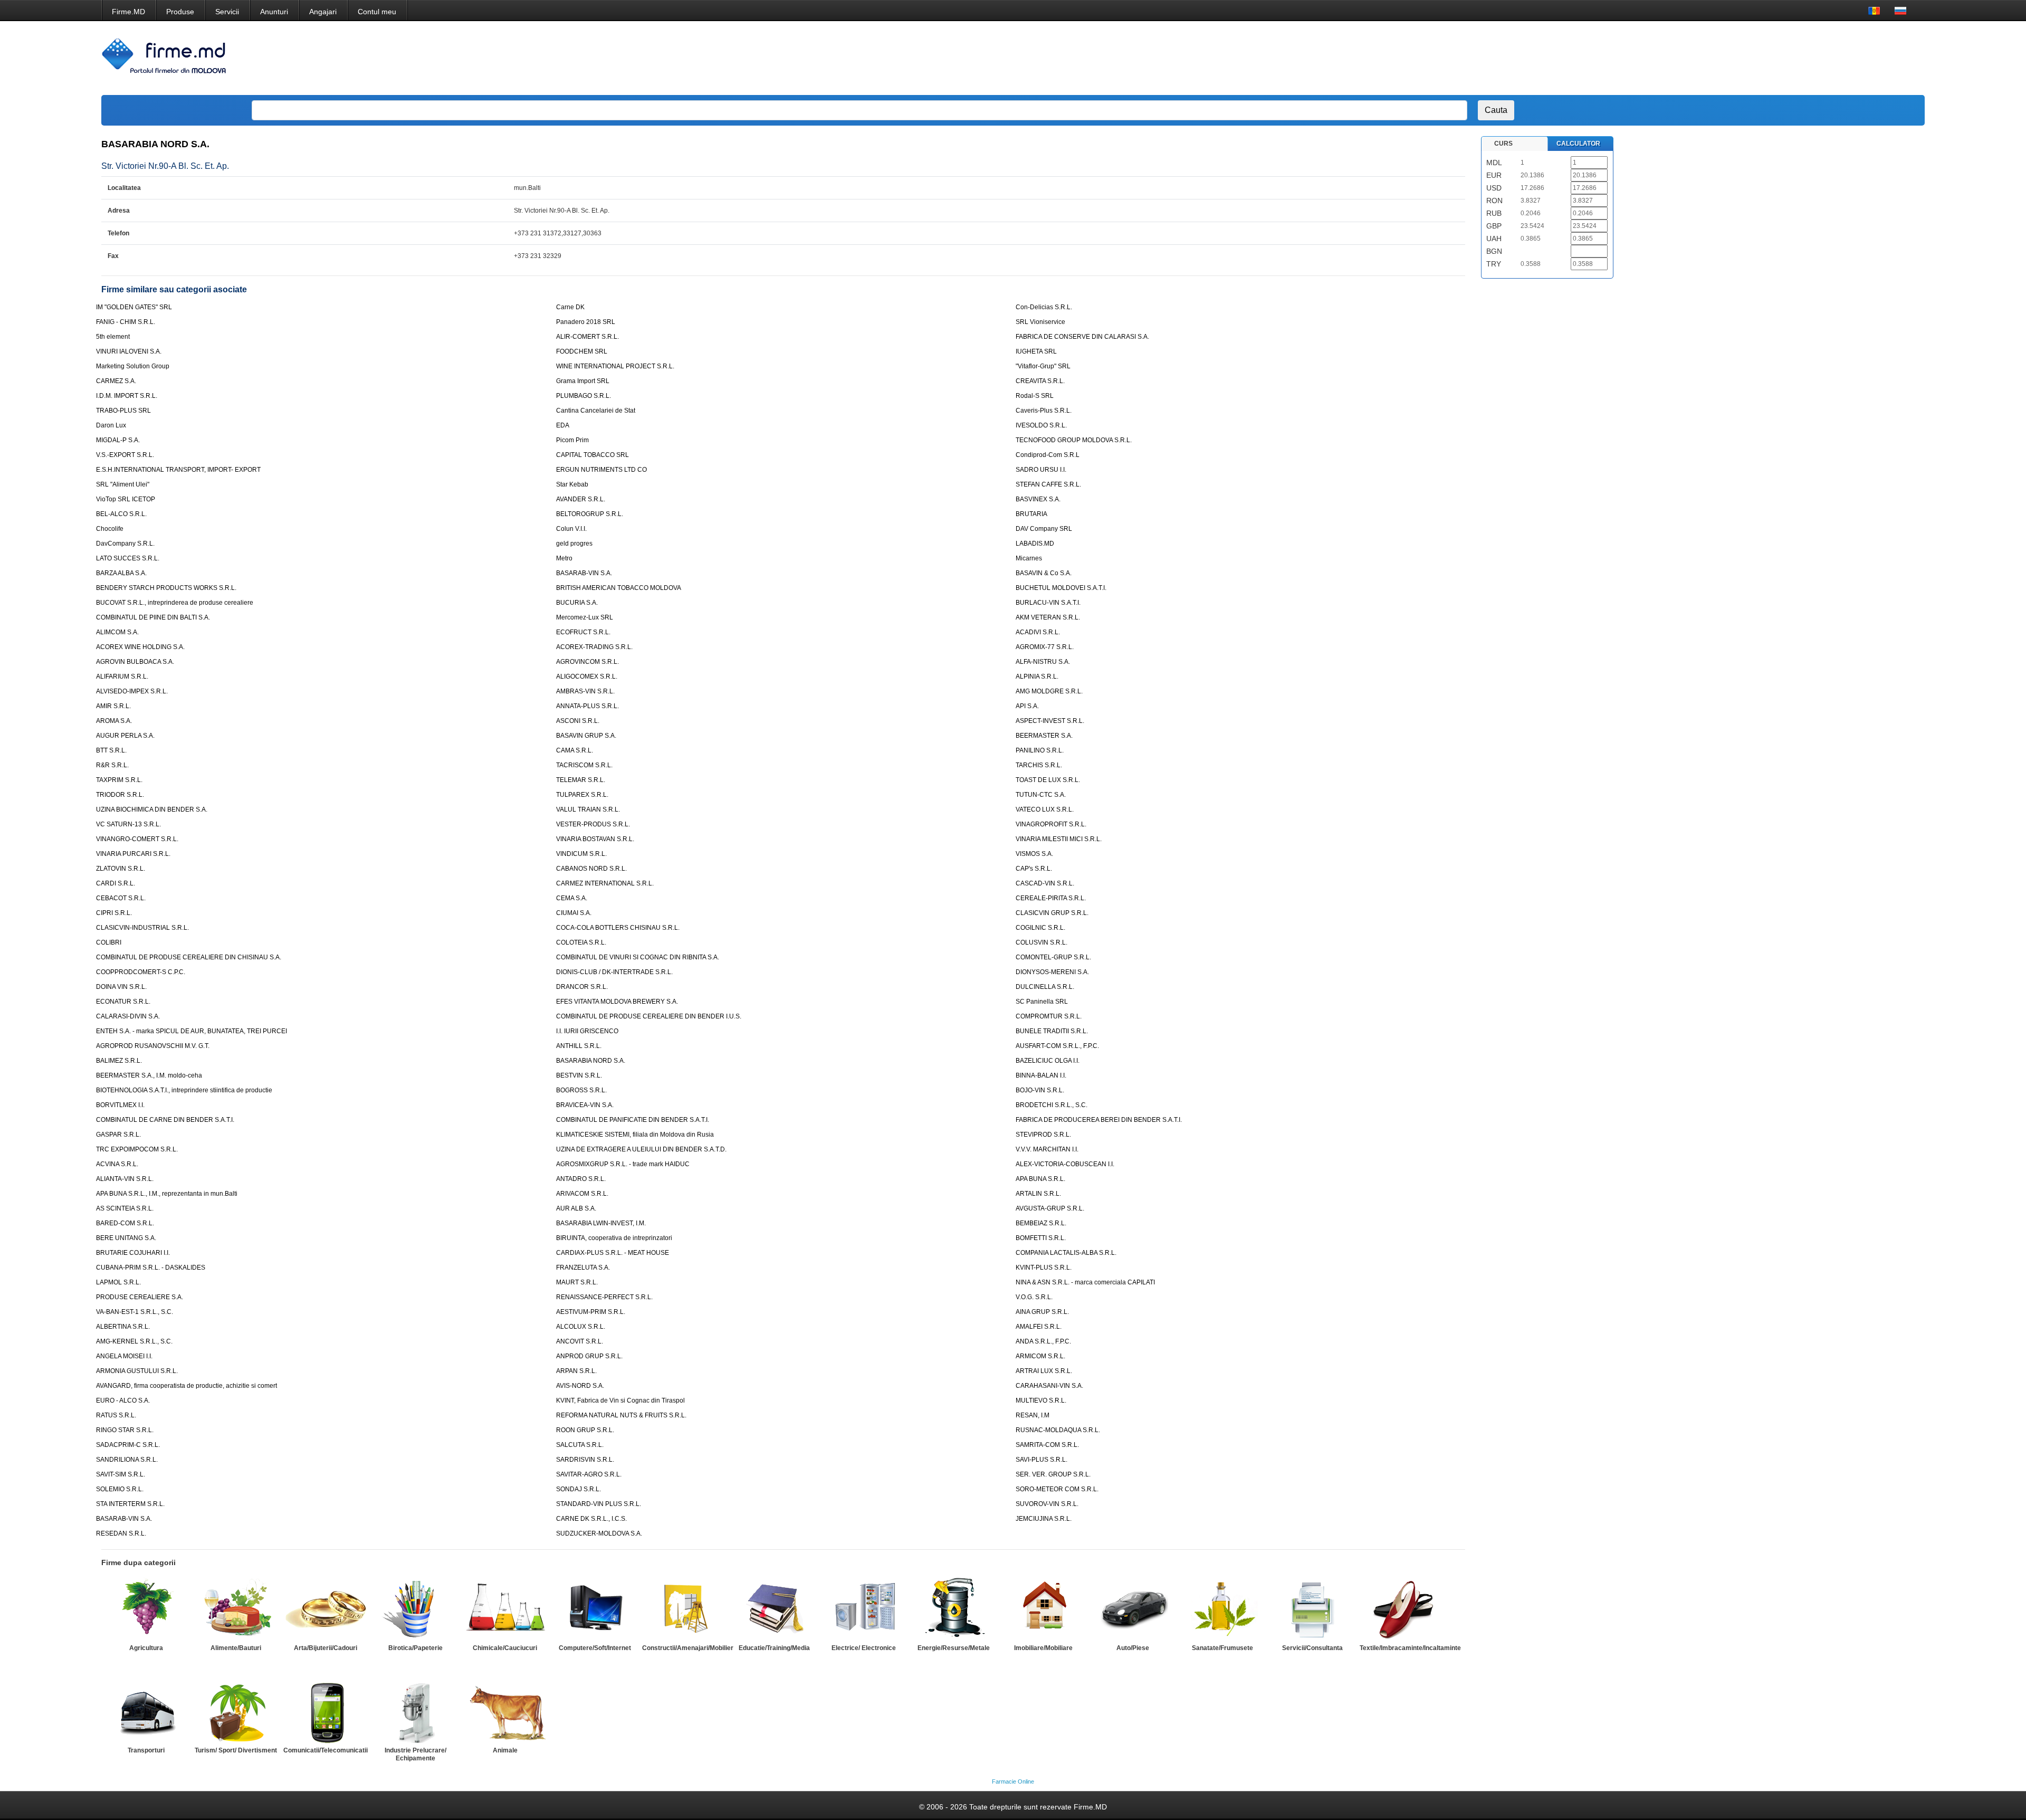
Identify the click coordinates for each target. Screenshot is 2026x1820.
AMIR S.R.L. (113, 706)
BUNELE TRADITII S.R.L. (1052, 1031)
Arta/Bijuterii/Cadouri (326, 1648)
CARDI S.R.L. (116, 883)
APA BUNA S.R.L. (1040, 1179)
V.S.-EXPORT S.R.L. (125, 455)
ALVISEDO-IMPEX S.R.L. (132, 691)
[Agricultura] (146, 1609)
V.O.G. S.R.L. (1034, 1297)
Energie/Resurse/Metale (954, 1648)
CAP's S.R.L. (1034, 869)
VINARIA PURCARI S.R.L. (133, 854)
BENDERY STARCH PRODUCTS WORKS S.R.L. (166, 588)
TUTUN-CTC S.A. (1041, 795)
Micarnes (1029, 558)
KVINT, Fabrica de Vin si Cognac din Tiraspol (620, 1400)
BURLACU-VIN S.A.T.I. (1048, 603)
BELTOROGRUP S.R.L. (590, 514)
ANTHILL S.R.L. (579, 1046)
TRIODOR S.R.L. (120, 795)
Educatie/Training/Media (774, 1648)
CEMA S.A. (572, 898)
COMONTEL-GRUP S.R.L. (1053, 957)
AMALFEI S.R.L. (1039, 1327)
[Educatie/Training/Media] (774, 1609)
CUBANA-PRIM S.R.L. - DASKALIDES (151, 1268)
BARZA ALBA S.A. (121, 573)
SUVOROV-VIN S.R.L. (1047, 1504)
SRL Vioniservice (1040, 322)
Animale (505, 1750)
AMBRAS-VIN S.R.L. (585, 691)
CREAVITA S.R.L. (1040, 381)
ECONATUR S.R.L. (123, 1002)
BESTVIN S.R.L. (579, 1075)
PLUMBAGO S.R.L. (584, 396)
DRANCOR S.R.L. (582, 987)
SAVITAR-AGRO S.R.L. (589, 1474)
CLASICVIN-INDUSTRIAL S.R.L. (142, 928)
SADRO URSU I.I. (1041, 470)
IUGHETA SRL (1036, 351)
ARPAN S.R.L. (576, 1371)
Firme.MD (128, 12)
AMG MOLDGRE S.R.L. (1049, 691)
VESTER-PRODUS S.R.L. (593, 824)
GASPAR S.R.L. (118, 1135)
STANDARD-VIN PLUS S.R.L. (599, 1504)
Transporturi (146, 1750)
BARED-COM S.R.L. (125, 1223)
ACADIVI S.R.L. (1038, 632)
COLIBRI (109, 942)
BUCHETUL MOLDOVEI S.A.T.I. (1061, 588)
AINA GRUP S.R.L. (1042, 1312)
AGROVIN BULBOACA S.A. (135, 662)
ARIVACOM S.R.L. (582, 1194)
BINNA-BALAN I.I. (1041, 1075)
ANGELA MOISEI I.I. (124, 1356)
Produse (180, 12)
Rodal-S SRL (1035, 396)
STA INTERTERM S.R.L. (130, 1504)
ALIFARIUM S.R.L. (122, 676)
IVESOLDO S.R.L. (1041, 425)
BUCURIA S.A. (577, 603)
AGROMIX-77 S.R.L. (1045, 647)
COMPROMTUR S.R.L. (1049, 1016)
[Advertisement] (1714, 58)
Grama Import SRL (583, 381)
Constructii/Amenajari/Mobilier (688, 1648)
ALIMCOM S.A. (117, 632)
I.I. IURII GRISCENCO (587, 1031)
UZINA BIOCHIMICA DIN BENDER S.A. (152, 809)
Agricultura (146, 1648)
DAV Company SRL (1044, 529)
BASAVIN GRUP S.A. (586, 736)
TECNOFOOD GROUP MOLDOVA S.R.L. (1074, 440)
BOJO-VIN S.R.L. (1040, 1090)
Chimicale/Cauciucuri (505, 1648)
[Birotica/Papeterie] (415, 1609)
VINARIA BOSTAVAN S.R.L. (595, 839)
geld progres (574, 544)
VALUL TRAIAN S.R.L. (588, 809)
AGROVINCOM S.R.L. (587, 662)
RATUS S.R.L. (116, 1415)
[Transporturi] (146, 1711)
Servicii (227, 12)
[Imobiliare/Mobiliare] (1043, 1609)
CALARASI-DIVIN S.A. (128, 1016)
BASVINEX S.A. (1038, 499)
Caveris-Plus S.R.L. (1044, 411)
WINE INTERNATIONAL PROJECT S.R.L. (615, 366)
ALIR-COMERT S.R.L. (587, 337)
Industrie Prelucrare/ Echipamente (415, 1754)
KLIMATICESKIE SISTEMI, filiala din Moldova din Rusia (635, 1135)
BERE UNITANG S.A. (126, 1238)
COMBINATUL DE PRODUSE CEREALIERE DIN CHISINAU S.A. (189, 957)
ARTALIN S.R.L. (1038, 1194)
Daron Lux (111, 425)
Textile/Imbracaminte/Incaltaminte (1410, 1648)
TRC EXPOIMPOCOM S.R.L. (137, 1149)
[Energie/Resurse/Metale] (953, 1609)
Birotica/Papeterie (415, 1648)
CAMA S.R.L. (575, 750)
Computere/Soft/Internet (595, 1648)
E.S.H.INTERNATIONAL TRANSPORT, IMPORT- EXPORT (178, 470)
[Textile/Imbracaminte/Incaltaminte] (1402, 1609)
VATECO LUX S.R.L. (1045, 809)
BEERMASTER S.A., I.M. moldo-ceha (149, 1075)
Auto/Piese (1133, 1648)
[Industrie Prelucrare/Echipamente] (415, 1711)
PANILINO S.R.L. (1040, 750)
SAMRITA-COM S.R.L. (1047, 1445)
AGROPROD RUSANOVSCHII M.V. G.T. (153, 1046)
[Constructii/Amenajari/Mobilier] (684, 1609)
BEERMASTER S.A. (1044, 736)
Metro (564, 558)
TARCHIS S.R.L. (1039, 765)
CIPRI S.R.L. (114, 913)
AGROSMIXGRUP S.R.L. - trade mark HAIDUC (623, 1164)
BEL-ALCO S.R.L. (121, 514)
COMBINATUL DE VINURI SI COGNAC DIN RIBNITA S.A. (638, 957)
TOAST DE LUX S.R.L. (1048, 780)
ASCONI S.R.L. (578, 721)
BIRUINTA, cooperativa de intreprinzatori (614, 1238)
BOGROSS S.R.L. (581, 1090)
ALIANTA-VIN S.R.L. (125, 1179)
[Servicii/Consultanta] (1312, 1609)
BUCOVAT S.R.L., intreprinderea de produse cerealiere (175, 603)
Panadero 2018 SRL (586, 322)
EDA (563, 425)
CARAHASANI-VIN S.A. (1049, 1386)
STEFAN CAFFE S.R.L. (1048, 484)
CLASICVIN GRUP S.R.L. (1052, 913)
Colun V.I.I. (571, 529)
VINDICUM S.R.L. (581, 854)
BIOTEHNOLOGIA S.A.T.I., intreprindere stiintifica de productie (184, 1090)
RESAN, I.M (1033, 1415)
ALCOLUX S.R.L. (581, 1327)
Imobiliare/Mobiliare (1043, 1648)
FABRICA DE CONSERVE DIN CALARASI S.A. (1082, 337)
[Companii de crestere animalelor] (505, 1711)
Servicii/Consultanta (1312, 1648)
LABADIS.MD (1035, 544)
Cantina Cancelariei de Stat (596, 411)
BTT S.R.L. (111, 750)
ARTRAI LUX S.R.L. (1044, 1371)
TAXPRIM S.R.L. (119, 780)
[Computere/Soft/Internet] (595, 1609)
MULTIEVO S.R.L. (1041, 1400)
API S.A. (1027, 706)
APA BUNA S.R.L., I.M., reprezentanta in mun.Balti (167, 1194)
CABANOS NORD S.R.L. (591, 869)
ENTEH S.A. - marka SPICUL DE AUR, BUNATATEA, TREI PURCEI (192, 1031)
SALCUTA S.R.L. (580, 1445)
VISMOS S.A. (1034, 854)
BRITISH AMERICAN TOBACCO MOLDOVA (619, 588)
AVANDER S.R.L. (581, 499)
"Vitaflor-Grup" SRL (1043, 366)
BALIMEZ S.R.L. (119, 1061)
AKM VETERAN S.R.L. (1048, 617)
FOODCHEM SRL (582, 351)
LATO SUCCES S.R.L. (128, 558)
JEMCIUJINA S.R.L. (1044, 1519)
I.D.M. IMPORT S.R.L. (127, 396)
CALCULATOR (1578, 144)
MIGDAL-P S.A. (118, 440)
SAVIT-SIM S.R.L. (121, 1474)
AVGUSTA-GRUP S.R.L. (1050, 1208)
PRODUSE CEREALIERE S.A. (140, 1297)
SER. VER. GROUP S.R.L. (1053, 1474)
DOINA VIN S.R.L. (121, 987)
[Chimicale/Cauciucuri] (505, 1609)
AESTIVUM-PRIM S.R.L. (591, 1312)
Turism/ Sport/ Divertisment (236, 1750)
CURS (1503, 144)
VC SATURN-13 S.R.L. (128, 824)
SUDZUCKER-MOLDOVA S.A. (599, 1533)
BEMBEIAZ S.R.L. (1041, 1223)
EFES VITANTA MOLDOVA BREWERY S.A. (617, 1002)
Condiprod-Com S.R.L (1048, 455)
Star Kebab (572, 484)
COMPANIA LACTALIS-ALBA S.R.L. (1066, 1253)
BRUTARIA (1031, 514)
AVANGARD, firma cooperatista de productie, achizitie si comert (187, 1386)
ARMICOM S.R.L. (1040, 1356)
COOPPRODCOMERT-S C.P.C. (141, 972)
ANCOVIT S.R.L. (580, 1341)
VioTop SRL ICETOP (126, 499)
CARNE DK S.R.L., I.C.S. (591, 1519)
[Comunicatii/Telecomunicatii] (326, 1711)
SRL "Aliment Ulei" (123, 484)
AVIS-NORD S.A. (580, 1386)
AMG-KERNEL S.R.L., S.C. (134, 1341)
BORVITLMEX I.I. (120, 1105)
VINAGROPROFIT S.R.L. (1051, 824)
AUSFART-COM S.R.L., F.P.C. (1057, 1046)
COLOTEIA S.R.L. (581, 942)
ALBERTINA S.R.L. (123, 1327)
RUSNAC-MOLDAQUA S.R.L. (1058, 1430)
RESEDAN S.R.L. (121, 1533)
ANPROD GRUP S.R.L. (589, 1356)
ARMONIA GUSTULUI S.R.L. (137, 1371)
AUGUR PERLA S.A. (125, 736)
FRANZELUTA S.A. (583, 1268)
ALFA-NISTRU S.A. (1043, 662)
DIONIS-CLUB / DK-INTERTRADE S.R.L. (614, 972)
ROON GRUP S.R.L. (585, 1430)
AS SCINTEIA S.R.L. (125, 1208)
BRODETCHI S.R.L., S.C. (1052, 1105)
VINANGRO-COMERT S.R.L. (137, 839)
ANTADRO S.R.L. (581, 1179)
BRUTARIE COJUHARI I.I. (133, 1253)
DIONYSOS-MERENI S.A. (1052, 972)
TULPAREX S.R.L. (582, 795)
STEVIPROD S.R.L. (1043, 1135)
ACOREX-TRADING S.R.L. (594, 647)
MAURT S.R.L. (577, 1282)
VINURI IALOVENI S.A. (129, 351)
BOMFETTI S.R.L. (1041, 1238)
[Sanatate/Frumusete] (1222, 1609)
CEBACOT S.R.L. (121, 898)
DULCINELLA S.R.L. (1045, 987)
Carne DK (570, 307)
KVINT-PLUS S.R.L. (1044, 1268)
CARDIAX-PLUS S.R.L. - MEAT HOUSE (613, 1253)
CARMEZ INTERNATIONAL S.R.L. (605, 883)
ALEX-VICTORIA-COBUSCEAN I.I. (1065, 1164)
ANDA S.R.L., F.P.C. (1043, 1341)
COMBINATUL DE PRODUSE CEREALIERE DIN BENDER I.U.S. (649, 1016)
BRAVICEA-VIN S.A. (585, 1105)
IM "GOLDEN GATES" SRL (134, 307)
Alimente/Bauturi (236, 1648)
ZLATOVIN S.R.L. (121, 869)
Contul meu (377, 12)
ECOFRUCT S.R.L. (583, 632)
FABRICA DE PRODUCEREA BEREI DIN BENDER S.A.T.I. (1099, 1120)
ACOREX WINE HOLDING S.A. (140, 647)
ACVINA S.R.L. (117, 1164)
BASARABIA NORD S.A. (591, 1061)
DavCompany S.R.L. (125, 544)
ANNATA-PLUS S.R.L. (587, 706)
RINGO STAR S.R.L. (125, 1430)
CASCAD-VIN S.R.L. (1045, 883)
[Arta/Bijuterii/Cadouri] (326, 1609)
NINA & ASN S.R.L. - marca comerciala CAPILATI (1085, 1282)
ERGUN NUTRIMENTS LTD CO (601, 470)
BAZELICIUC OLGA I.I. (1048, 1061)
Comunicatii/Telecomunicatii (326, 1750)
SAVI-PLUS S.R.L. (1041, 1460)
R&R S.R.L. (112, 765)
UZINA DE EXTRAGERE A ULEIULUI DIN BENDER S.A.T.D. (641, 1149)
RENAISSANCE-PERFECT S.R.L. (604, 1297)
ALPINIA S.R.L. (1037, 676)
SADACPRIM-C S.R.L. (128, 1445)
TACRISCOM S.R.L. (584, 765)
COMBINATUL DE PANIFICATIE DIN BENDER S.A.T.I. (633, 1120)
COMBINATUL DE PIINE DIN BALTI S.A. (153, 617)
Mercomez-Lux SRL (585, 617)
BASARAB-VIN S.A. (584, 573)
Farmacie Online (1013, 1781)
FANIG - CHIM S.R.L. (126, 322)
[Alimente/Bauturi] (236, 1609)
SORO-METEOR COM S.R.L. (1057, 1489)
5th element (113, 337)
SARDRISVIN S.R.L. (585, 1460)
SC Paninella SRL (1042, 1002)
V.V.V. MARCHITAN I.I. (1047, 1149)
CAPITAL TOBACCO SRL (592, 455)
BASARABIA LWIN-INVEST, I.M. (601, 1223)
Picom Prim (572, 440)
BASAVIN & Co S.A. (1044, 573)
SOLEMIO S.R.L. (120, 1489)
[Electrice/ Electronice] (864, 1609)
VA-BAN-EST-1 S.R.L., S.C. (135, 1312)
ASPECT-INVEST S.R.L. (1050, 721)
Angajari (323, 12)
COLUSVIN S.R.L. (1041, 942)
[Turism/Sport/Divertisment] (236, 1711)
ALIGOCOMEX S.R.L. (587, 676)
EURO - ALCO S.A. (123, 1400)
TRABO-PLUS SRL (123, 411)
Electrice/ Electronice (864, 1648)
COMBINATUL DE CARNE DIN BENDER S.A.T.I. (165, 1120)
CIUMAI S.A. (574, 913)
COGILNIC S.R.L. (1040, 928)
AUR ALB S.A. (576, 1208)
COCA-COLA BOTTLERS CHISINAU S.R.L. (618, 928)
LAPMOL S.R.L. (118, 1282)
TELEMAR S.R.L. (581, 780)
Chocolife (110, 529)
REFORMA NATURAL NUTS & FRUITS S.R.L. (621, 1415)
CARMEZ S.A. (116, 381)
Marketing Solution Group (133, 366)
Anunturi (274, 12)
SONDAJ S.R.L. (579, 1489)
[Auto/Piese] (1133, 1609)
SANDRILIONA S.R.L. (127, 1460)
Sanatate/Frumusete (1222, 1648)
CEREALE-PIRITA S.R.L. (1051, 898)
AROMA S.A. (114, 721)
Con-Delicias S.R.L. (1044, 307)
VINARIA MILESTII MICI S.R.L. (1059, 839)
